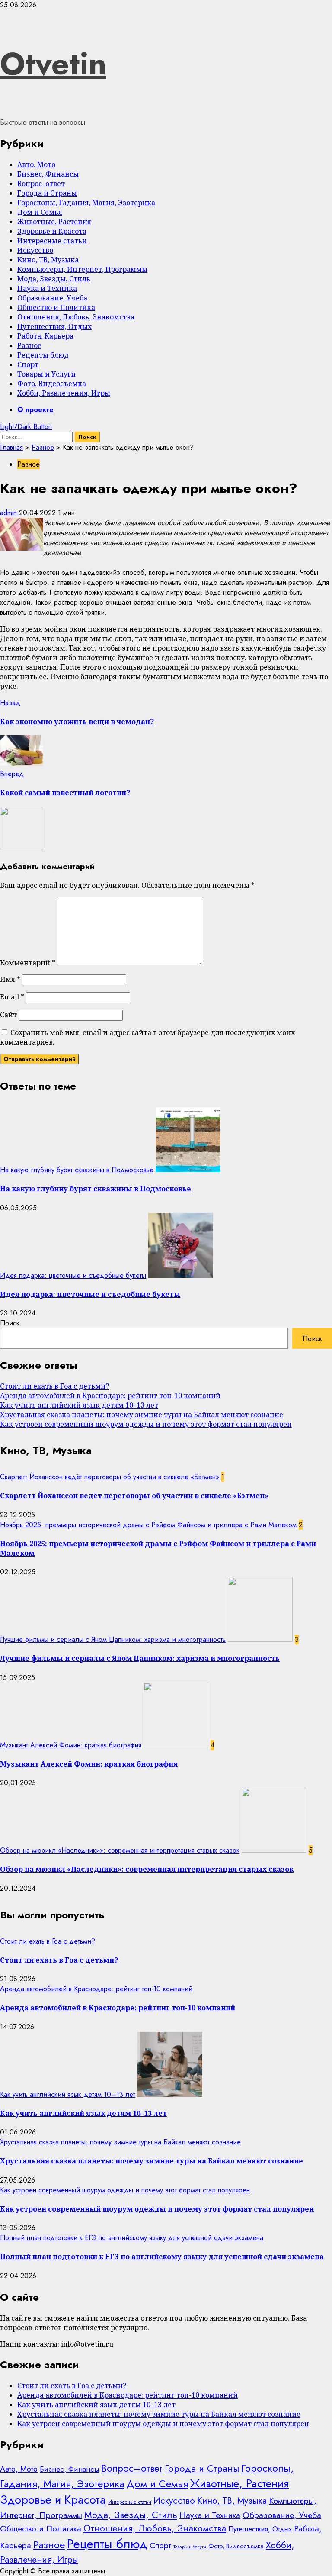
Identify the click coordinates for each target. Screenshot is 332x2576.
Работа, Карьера (45, 336)
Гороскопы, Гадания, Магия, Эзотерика (86, 203)
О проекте (35, 410)
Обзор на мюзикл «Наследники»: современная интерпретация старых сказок (120, 1850)
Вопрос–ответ (41, 184)
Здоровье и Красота (52, 231)
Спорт (28, 364)
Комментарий (28, 963)
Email (12, 997)
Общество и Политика (56, 307)
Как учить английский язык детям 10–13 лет (79, 1405)
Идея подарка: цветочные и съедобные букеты (73, 1275)
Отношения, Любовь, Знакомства (76, 317)
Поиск (10, 1323)
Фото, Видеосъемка (52, 384)
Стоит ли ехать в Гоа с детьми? (54, 1386)
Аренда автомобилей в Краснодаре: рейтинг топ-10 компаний (110, 1396)
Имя (10, 979)
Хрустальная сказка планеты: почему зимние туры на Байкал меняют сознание (142, 1415)
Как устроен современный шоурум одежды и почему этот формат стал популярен (146, 1424)
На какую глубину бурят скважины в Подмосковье (77, 1170)
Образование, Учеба (52, 298)
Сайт (8, 1015)
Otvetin (53, 64)
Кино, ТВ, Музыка (48, 260)
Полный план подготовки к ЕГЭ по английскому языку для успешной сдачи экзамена (132, 2238)
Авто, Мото (36, 164)
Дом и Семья (40, 212)
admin (10, 513)
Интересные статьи (52, 241)
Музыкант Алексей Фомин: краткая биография (71, 1745)
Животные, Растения (54, 222)
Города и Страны (47, 193)
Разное (29, 345)
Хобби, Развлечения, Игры (64, 393)
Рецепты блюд (43, 355)
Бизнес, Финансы (48, 174)
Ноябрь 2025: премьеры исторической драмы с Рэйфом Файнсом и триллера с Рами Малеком (148, 1525)
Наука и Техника (47, 288)
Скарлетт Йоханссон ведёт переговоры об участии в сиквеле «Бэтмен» (110, 1477)
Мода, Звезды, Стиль (54, 279)
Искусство (35, 250)
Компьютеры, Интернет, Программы (82, 269)
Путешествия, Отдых (54, 326)
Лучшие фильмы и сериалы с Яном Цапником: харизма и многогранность (113, 1639)
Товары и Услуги (46, 374)
